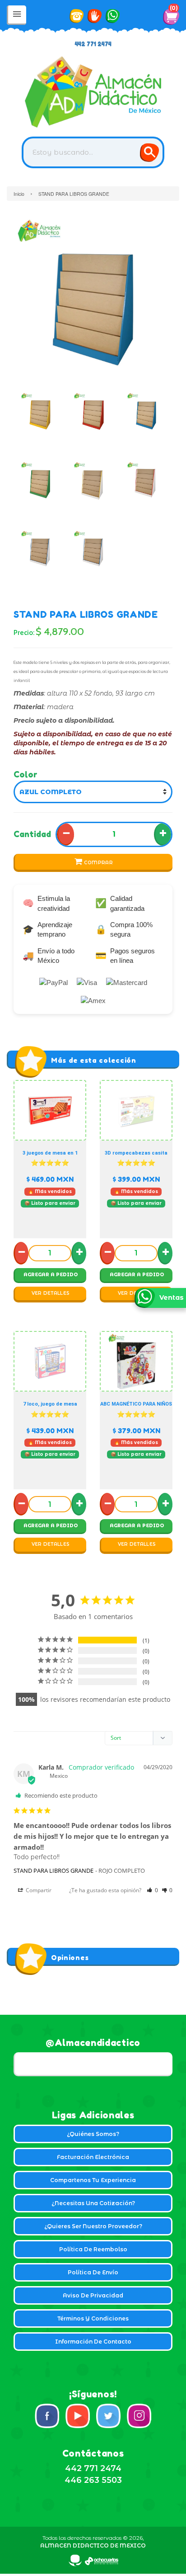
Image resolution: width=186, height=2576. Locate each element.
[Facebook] (47, 2416)
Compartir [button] (38, 1890)
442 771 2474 (93, 44)
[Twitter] (108, 2416)
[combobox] (93, 152)
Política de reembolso (93, 2249)
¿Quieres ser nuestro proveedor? (93, 2226)
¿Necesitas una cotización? (93, 2203)
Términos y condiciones (93, 2318)
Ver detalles (51, 1293)
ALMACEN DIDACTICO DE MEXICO (93, 2545)
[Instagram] (139, 2416)
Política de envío (93, 2272)
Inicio (19, 194)
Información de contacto (93, 2342)
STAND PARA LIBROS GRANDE (53, 1870)
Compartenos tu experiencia (93, 2180)
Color (26, 774)
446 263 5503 (93, 2480)
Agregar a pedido (51, 1275)
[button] (152, 1890)
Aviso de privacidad (93, 2295)
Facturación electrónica (93, 2157)
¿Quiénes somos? (93, 2134)
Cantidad (32, 834)
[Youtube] (78, 2416)
